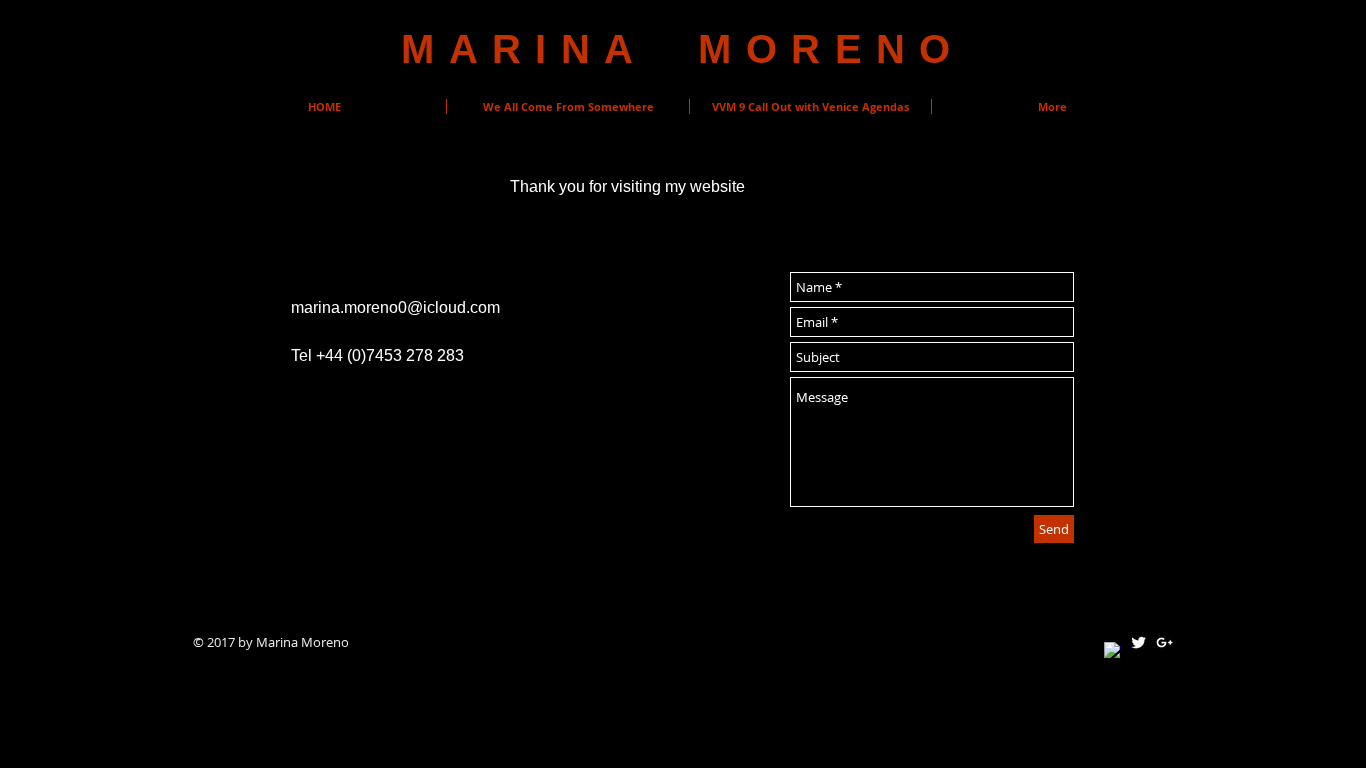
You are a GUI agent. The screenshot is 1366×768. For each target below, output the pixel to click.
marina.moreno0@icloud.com (395, 307)
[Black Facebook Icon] (238, 526)
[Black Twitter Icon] (283, 526)
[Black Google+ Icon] (328, 526)
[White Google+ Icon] (1164, 642)
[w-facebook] (1112, 650)
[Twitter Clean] (1138, 642)
